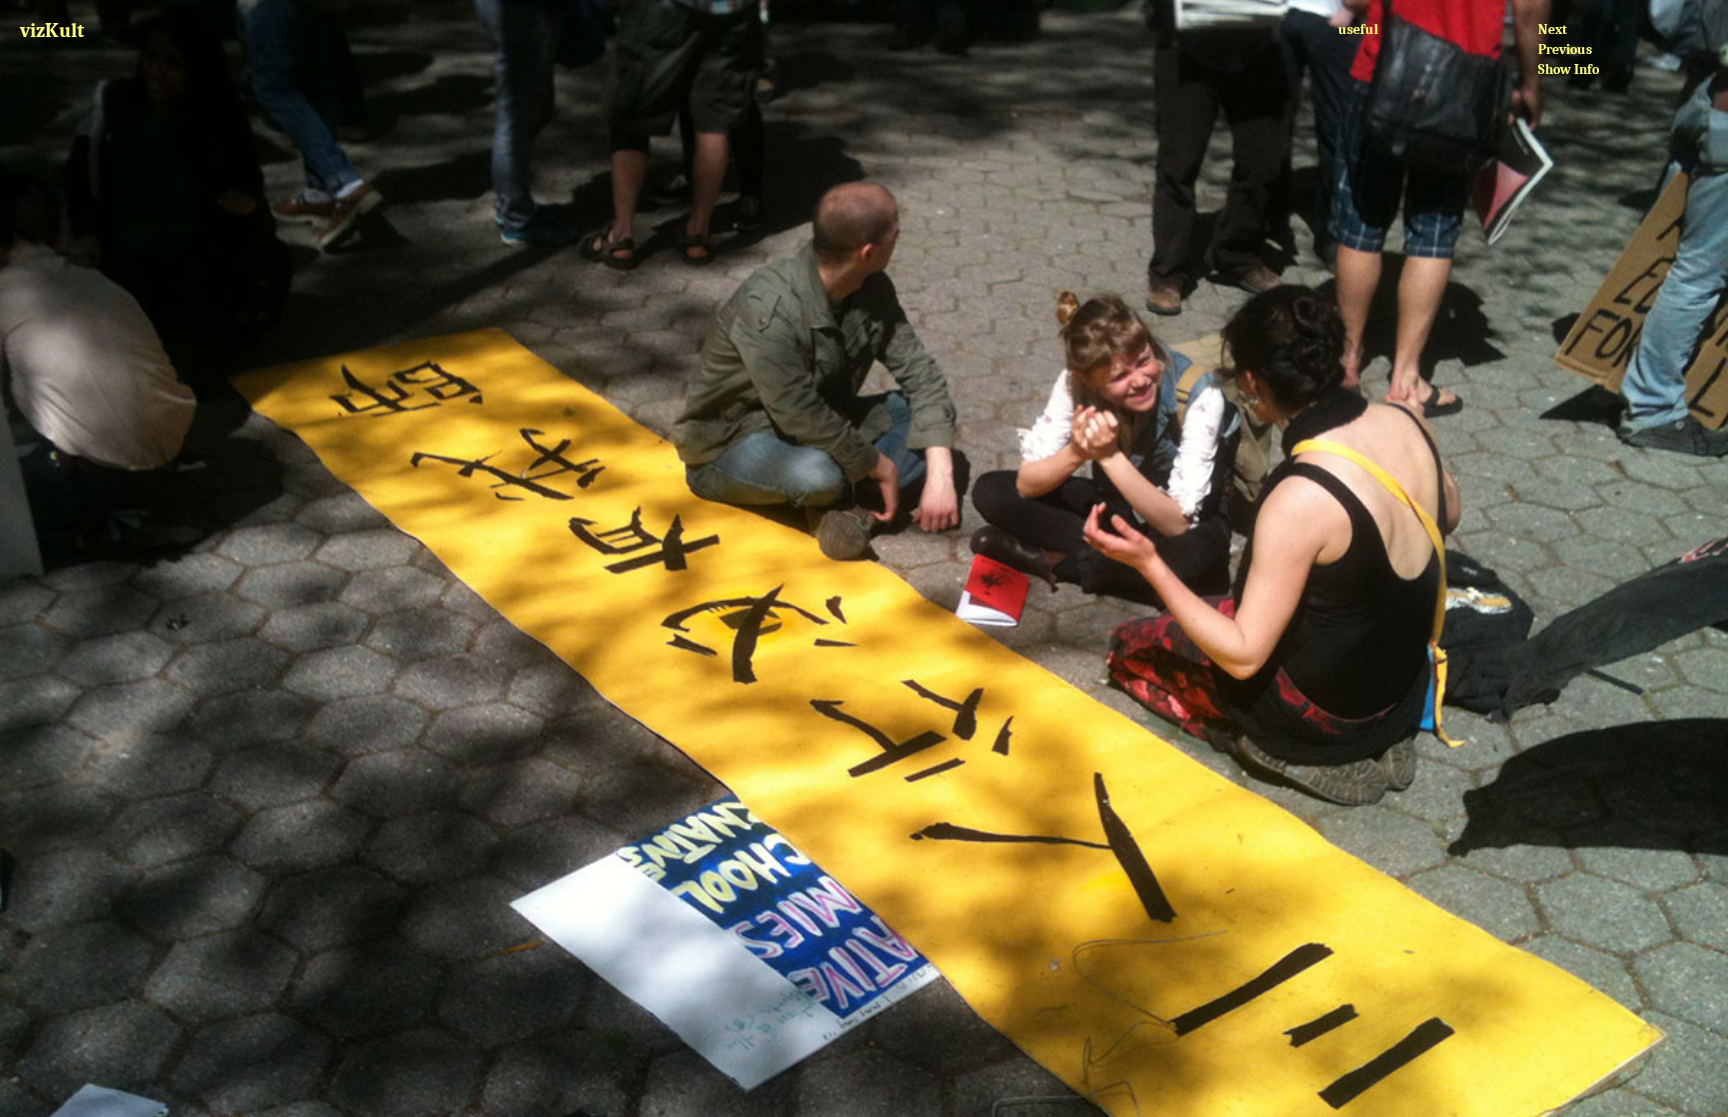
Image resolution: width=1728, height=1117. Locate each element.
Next (1552, 29)
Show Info (1568, 69)
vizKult (52, 30)
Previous (1565, 49)
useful (1358, 29)
